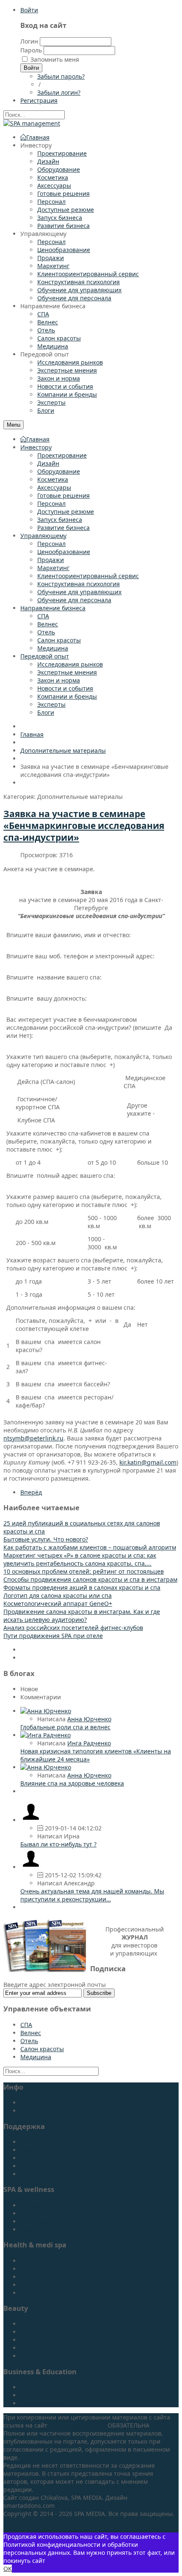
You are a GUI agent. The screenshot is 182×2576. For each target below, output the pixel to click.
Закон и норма (59, 680)
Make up (33, 2348)
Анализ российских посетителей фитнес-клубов (73, 1628)
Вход (27, 2174)
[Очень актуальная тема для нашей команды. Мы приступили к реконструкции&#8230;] (31, 1867)
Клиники (33, 2277)
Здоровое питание (47, 2293)
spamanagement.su (77, 2425)
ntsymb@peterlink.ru (33, 1438)
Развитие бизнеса (63, 528)
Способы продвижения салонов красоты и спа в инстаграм (90, 1579)
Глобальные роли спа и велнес (65, 1727)
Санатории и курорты (52, 2269)
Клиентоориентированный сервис (88, 576)
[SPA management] (32, 123)
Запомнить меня (55, 59)
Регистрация (39, 2158)
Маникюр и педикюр (51, 2356)
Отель (46, 632)
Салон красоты (59, 640)
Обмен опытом (42, 2403)
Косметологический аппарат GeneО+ (58, 1603)
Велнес (48, 624)
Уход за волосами (46, 2340)
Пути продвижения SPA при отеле (53, 1636)
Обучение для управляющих (79, 592)
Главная (38, 439)
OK (8, 2569)
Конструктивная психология (79, 584)
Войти (29, 10)
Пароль (31, 50)
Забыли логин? (59, 92)
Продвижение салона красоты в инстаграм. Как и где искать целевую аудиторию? (82, 1616)
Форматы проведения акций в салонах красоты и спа (82, 1587)
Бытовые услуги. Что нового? (46, 1539)
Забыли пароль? (61, 76)
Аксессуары (54, 487)
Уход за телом (41, 2332)
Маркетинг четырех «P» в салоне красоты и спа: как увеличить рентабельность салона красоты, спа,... (80, 1559)
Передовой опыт (45, 656)
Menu (14, 425)
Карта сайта (38, 2166)
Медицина (53, 648)
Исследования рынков (70, 664)
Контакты (34, 2142)
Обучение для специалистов (62, 2395)
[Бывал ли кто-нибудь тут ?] (31, 1820)
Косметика (53, 479)
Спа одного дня (43, 2221)
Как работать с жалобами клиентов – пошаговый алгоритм (90, 1547)
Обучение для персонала (74, 600)
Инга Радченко (89, 1743)
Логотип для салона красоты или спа (58, 1595)
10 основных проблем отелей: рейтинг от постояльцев (84, 1571)
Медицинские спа (47, 2261)
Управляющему (43, 536)
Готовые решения (63, 495)
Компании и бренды (67, 696)
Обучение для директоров (59, 2387)
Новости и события (65, 688)
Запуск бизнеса (60, 520)
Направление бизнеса (53, 608)
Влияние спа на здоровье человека (72, 1783)
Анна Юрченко (89, 1719)
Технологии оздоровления (59, 2285)
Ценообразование (64, 552)
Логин (29, 41)
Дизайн (48, 463)
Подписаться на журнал (55, 2111)
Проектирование (62, 455)
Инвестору (36, 447)
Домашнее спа (42, 2229)
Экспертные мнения (67, 672)
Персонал (51, 503)
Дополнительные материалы (63, 750)
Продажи (51, 560)
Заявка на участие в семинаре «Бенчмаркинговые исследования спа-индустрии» (84, 826)
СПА (43, 616)
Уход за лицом (41, 2324)
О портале (36, 2103)
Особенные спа (43, 2213)
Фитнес (31, 2205)
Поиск (29, 2150)
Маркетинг (53, 568)
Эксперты (51, 704)
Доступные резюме (66, 512)
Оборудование (59, 471)
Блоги (46, 712)
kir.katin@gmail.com (148, 1462)
